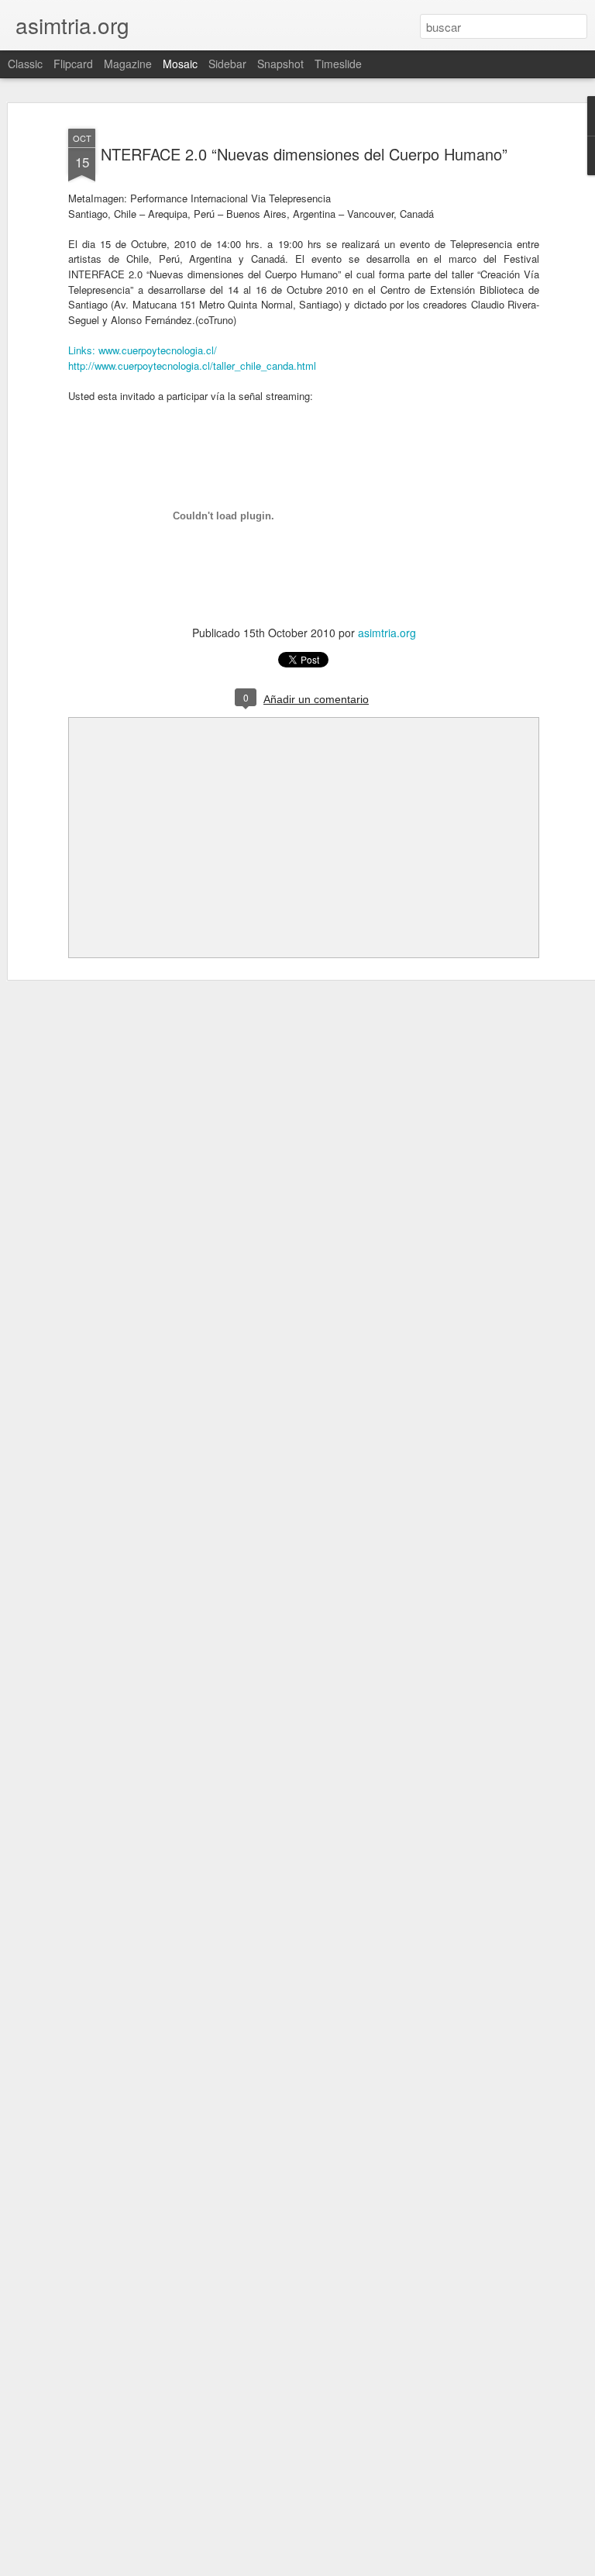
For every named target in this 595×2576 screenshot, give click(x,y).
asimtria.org (387, 633)
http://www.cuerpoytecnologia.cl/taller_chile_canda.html (192, 366)
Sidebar (227, 64)
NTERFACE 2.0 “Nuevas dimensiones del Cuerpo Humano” (304, 154)
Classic (25, 64)
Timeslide (338, 64)
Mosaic (180, 64)
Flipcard (73, 64)
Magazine (128, 64)
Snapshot (280, 64)
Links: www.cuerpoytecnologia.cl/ (143, 350)
